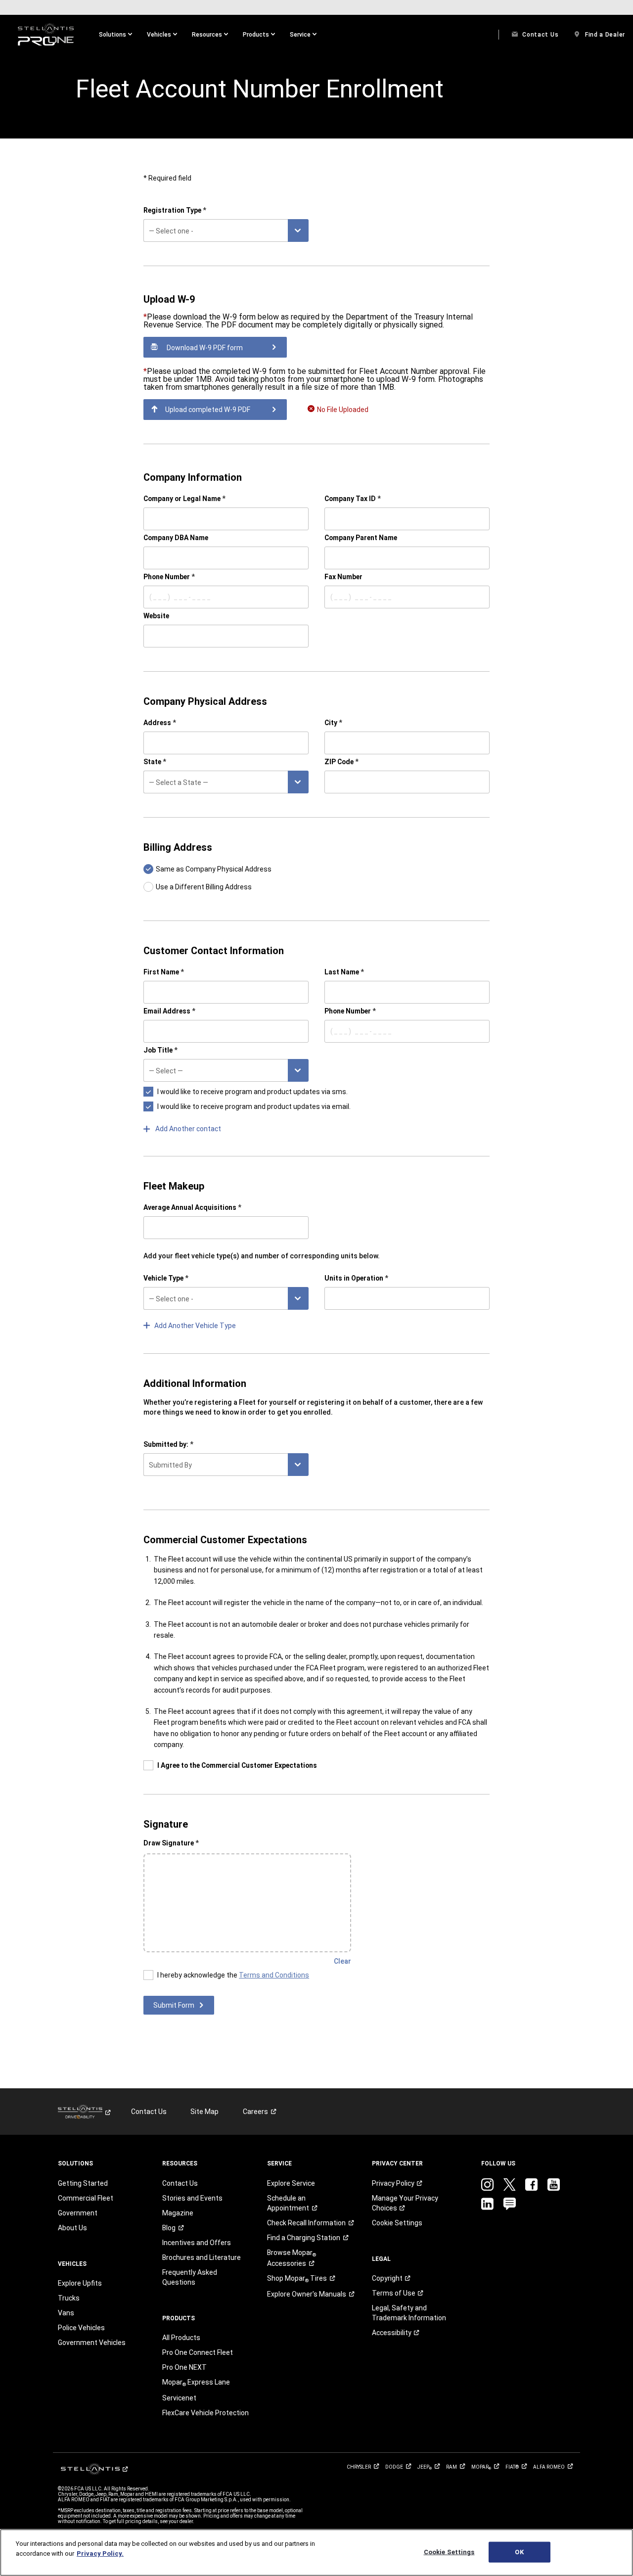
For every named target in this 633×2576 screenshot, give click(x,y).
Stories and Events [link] (192, 2198)
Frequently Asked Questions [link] (190, 2277)
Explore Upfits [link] (80, 2283)
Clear (342, 1961)
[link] (46, 35)
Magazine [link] (178, 2213)
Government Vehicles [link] (92, 2343)
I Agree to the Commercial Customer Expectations (237, 1765)
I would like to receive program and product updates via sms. (252, 1092)
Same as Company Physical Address (214, 869)
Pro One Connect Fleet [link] (198, 2352)
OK (519, 2552)
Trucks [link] (69, 2298)
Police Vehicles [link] (81, 2328)
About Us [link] (72, 2228)
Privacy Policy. (100, 2553)
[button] (115, 35)
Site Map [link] (204, 2112)
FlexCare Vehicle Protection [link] (205, 2413)
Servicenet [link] (179, 2398)
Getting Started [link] (83, 2183)
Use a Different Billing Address (204, 887)
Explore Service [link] (291, 2183)
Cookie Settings (449, 2552)
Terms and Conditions (274, 1975)
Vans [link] (66, 2313)
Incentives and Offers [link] (197, 2243)
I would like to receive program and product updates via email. (254, 1106)
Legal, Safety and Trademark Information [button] (409, 2313)
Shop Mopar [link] (297, 2279)
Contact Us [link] (149, 2112)
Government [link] (78, 2213)
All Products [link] (181, 2338)
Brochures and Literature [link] (202, 2257)
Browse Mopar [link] (292, 2258)
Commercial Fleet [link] (86, 2198)
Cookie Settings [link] (397, 2223)
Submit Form (174, 2005)
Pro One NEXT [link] (184, 2367)
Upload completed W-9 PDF (208, 410)
